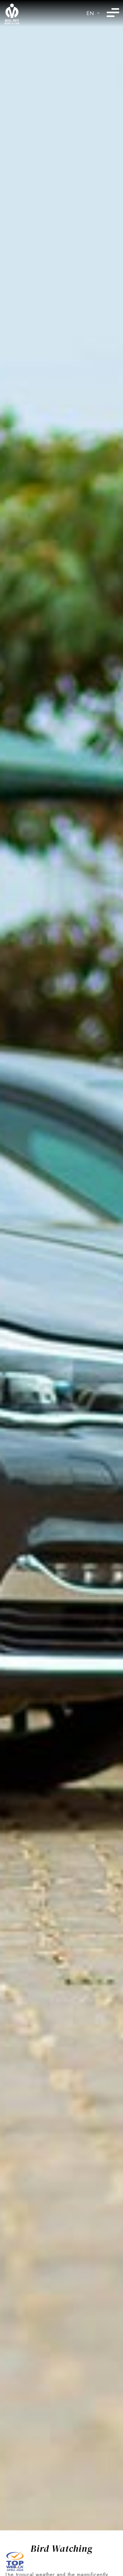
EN (90, 13)
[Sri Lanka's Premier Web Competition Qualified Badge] (15, 2560)
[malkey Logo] (12, 14)
